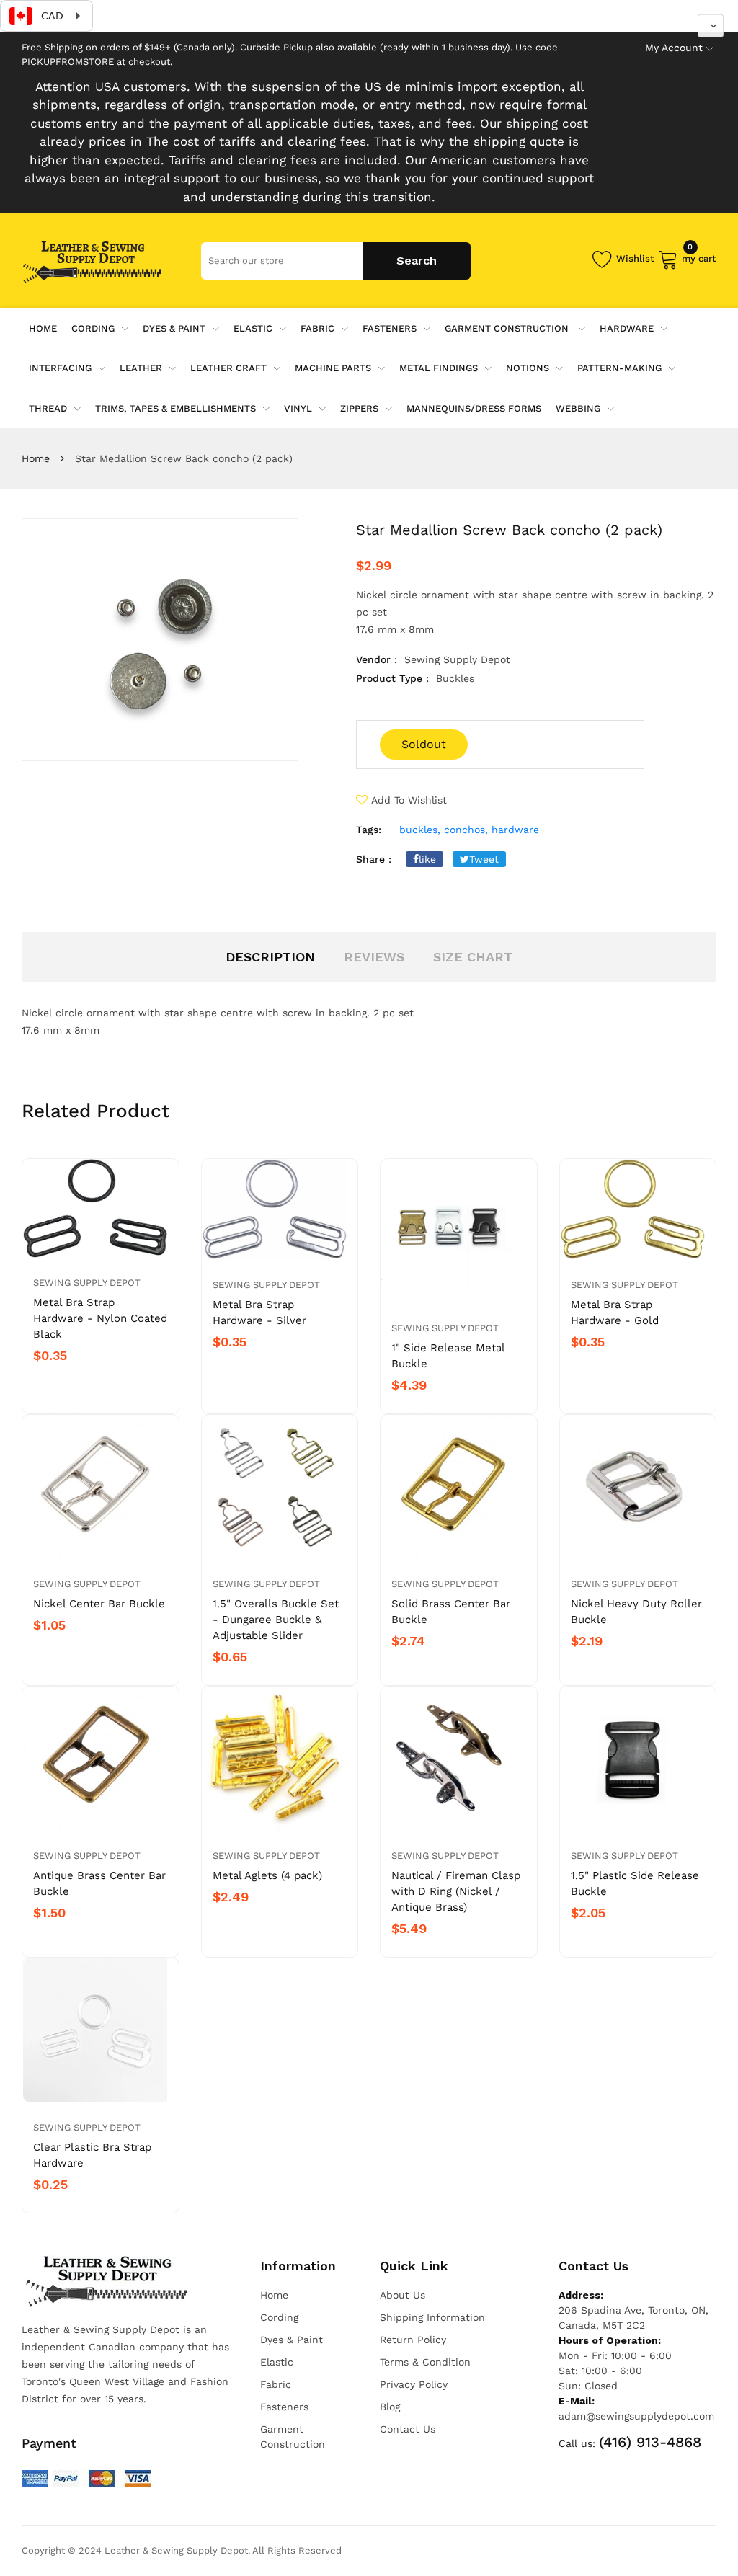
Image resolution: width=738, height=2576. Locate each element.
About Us (403, 2295)
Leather (141, 368)
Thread (48, 408)
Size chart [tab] (473, 957)
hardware (515, 830)
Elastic (253, 328)
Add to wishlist (409, 800)
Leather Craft (228, 368)
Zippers (359, 408)
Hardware (627, 328)
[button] (711, 26)
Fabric (317, 328)
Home (36, 458)
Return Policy (413, 2340)
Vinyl (298, 408)
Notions (528, 368)
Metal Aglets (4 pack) (267, 1875)
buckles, (420, 830)
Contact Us (408, 2429)
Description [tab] (270, 957)
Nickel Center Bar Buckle (99, 1604)
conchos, (466, 830)
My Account (674, 48)
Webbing (578, 408)
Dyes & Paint (174, 328)
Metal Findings (439, 368)
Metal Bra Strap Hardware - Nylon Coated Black (100, 1318)
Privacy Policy (414, 2384)
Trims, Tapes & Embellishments (175, 408)
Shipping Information (432, 2317)
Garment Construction (508, 328)
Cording (93, 328)
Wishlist (635, 258)
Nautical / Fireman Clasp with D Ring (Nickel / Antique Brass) (456, 1891)
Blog (390, 2407)
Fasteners (390, 328)
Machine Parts (333, 368)
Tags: (369, 830)
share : (374, 859)
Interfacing (60, 368)
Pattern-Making (619, 368)
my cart (699, 256)
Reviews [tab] (374, 957)
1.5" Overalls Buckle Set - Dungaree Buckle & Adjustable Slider (276, 1620)
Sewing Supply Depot (87, 1283)
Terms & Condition (425, 2362)
